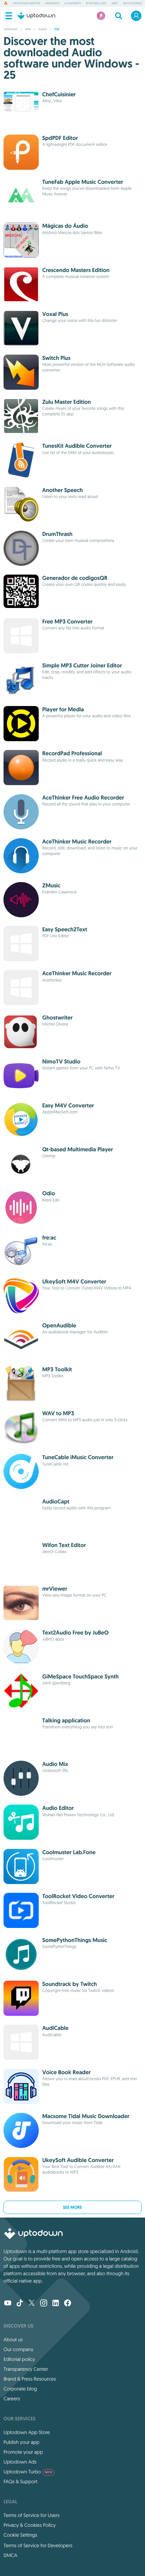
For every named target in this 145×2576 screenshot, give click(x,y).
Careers (12, 2399)
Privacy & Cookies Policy (30, 2525)
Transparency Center (26, 2369)
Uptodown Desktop (26, 4)
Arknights (52, 4)
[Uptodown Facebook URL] (68, 2304)
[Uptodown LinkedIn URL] (56, 2304)
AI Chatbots (73, 4)
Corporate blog (20, 2389)
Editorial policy (19, 2359)
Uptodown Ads (20, 2462)
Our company (18, 2349)
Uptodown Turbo (28, 2472)
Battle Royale (133, 4)
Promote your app (23, 2452)
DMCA (10, 2555)
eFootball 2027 (96, 4)
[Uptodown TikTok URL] (20, 2304)
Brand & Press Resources (30, 2379)
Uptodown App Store (27, 2432)
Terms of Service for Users (31, 2515)
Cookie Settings (20, 2535)
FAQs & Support (20, 2481)
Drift (115, 4)
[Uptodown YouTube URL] (8, 2304)
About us (13, 2339)
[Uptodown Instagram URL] (44, 2304)
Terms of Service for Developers (38, 2545)
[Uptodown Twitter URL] (32, 2304)
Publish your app (21, 2442)
